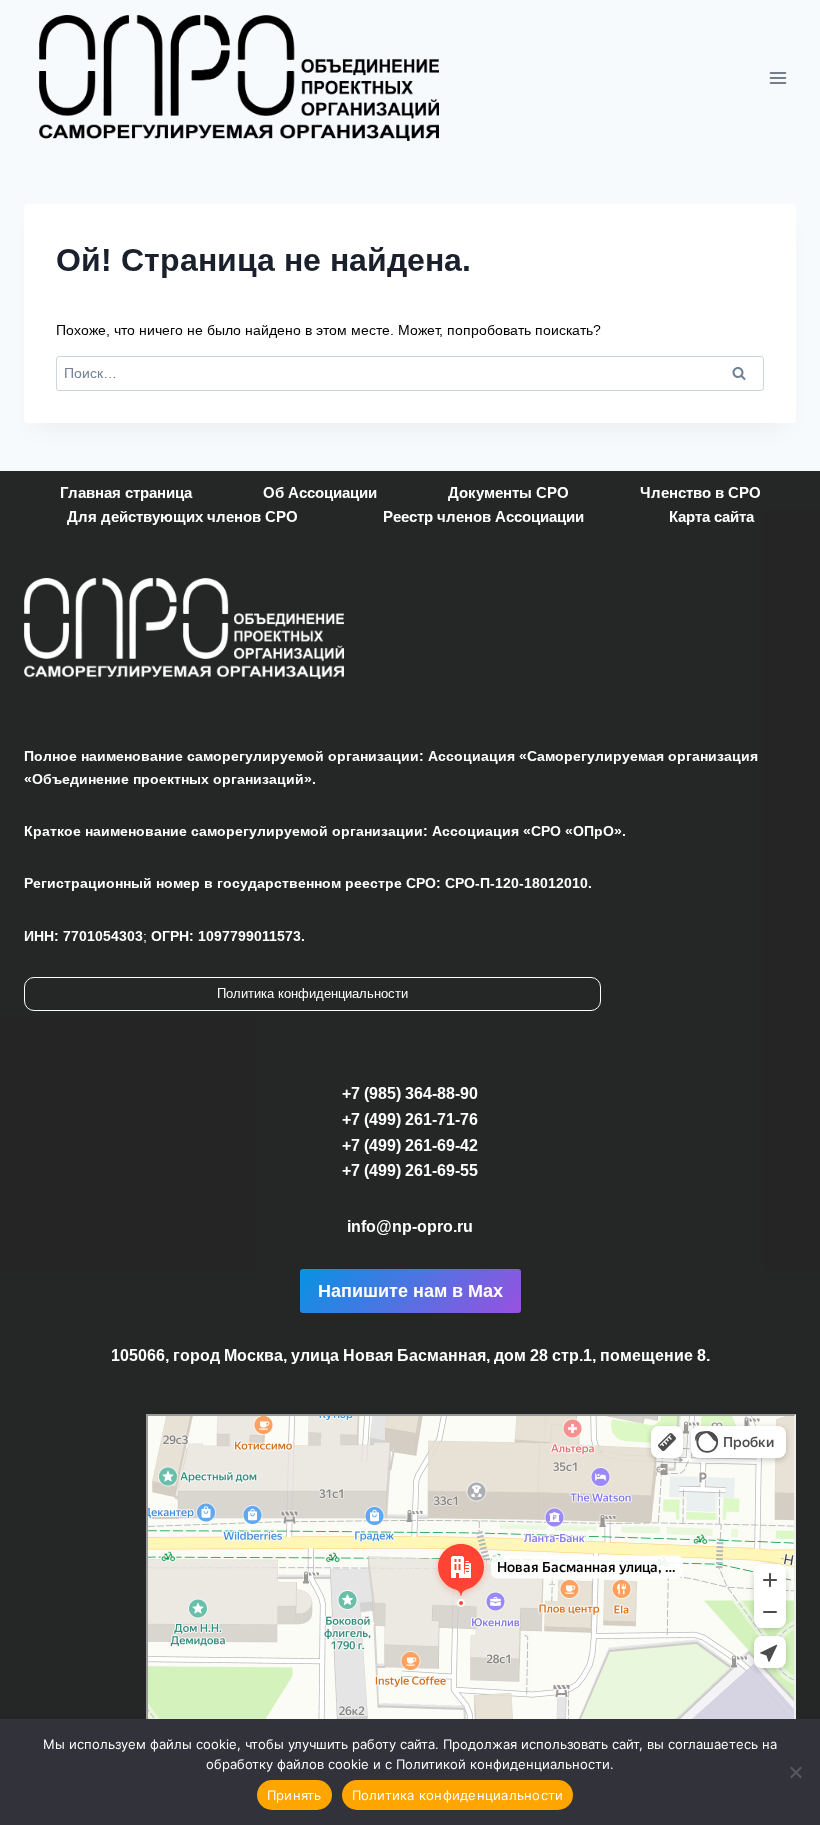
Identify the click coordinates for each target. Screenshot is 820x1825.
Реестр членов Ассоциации (483, 516)
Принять (294, 1795)
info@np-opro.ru (410, 1226)
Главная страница (126, 492)
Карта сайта (711, 516)
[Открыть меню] (777, 77)
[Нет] (795, 1772)
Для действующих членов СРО (182, 516)
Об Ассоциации (320, 492)
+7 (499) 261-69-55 (410, 1170)
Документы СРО (508, 492)
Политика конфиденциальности (312, 993)
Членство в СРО (700, 492)
